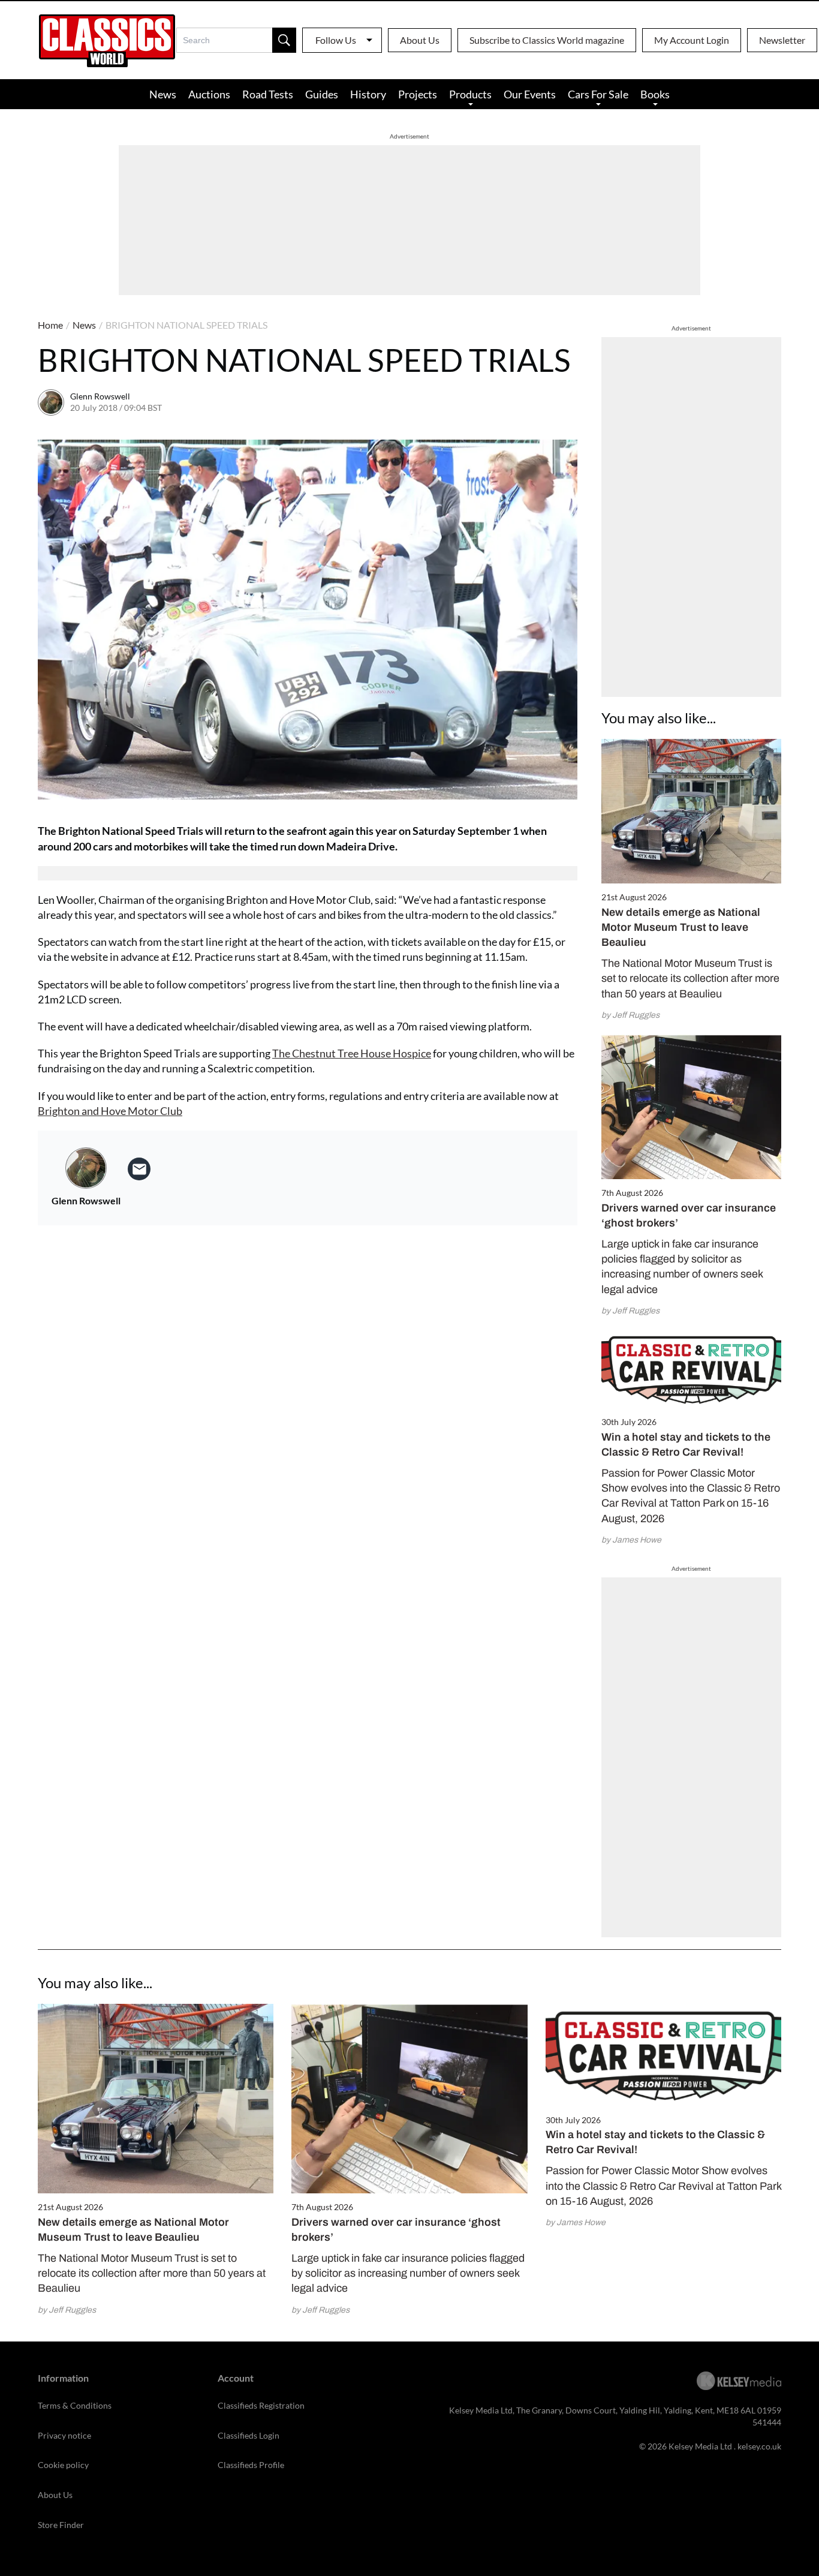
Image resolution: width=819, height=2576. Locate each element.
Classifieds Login (249, 2435)
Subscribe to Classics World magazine (547, 40)
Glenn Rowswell (100, 396)
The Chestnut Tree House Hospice (352, 1053)
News (163, 94)
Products (470, 94)
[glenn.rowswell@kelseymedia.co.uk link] (139, 1169)
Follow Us (336, 40)
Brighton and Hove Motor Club (110, 1111)
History (368, 94)
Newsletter (782, 40)
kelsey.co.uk (759, 2446)
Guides (322, 94)
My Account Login (692, 40)
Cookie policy (63, 2465)
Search (284, 40)
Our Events (530, 94)
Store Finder (61, 2525)
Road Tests (268, 94)
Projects (418, 94)
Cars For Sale (598, 94)
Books (655, 94)
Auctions (209, 94)
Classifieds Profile (251, 2465)
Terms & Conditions (75, 2405)
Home (50, 325)
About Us (420, 40)
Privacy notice (64, 2435)
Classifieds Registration (261, 2405)
